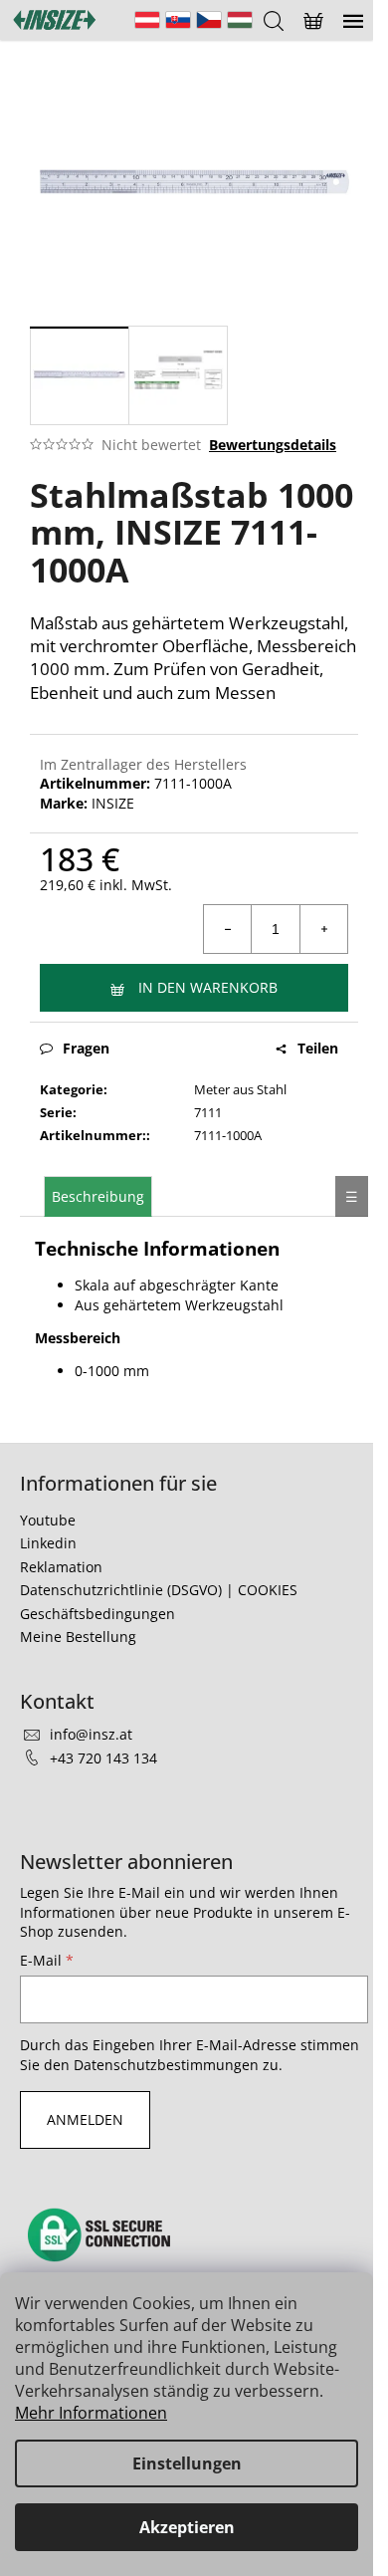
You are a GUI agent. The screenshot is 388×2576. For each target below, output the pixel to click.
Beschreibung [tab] (98, 1196)
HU (240, 20)
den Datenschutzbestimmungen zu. (163, 2065)
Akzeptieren (187, 2527)
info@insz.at (91, 1734)
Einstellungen (187, 2463)
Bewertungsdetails (273, 445)
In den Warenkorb (208, 987)
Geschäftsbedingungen (97, 1614)
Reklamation (61, 1567)
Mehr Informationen (91, 2413)
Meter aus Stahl (240, 1089)
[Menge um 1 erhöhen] (323, 929)
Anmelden (85, 2119)
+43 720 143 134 (103, 1758)
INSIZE (113, 803)
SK (178, 20)
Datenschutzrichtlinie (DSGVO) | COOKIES (159, 1590)
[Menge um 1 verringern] (228, 929)
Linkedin (48, 1543)
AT (147, 20)
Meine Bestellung (78, 1637)
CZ (209, 20)
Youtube (48, 1520)
